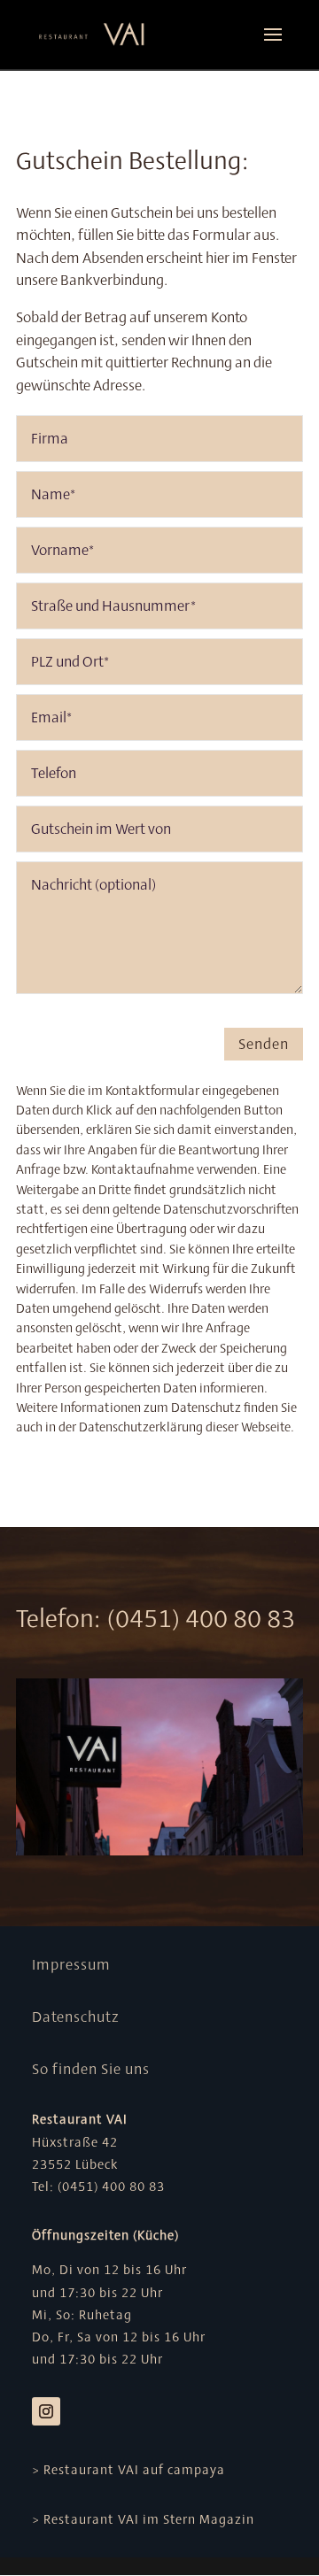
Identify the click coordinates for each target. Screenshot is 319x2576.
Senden (264, 1044)
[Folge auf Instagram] (46, 2411)
